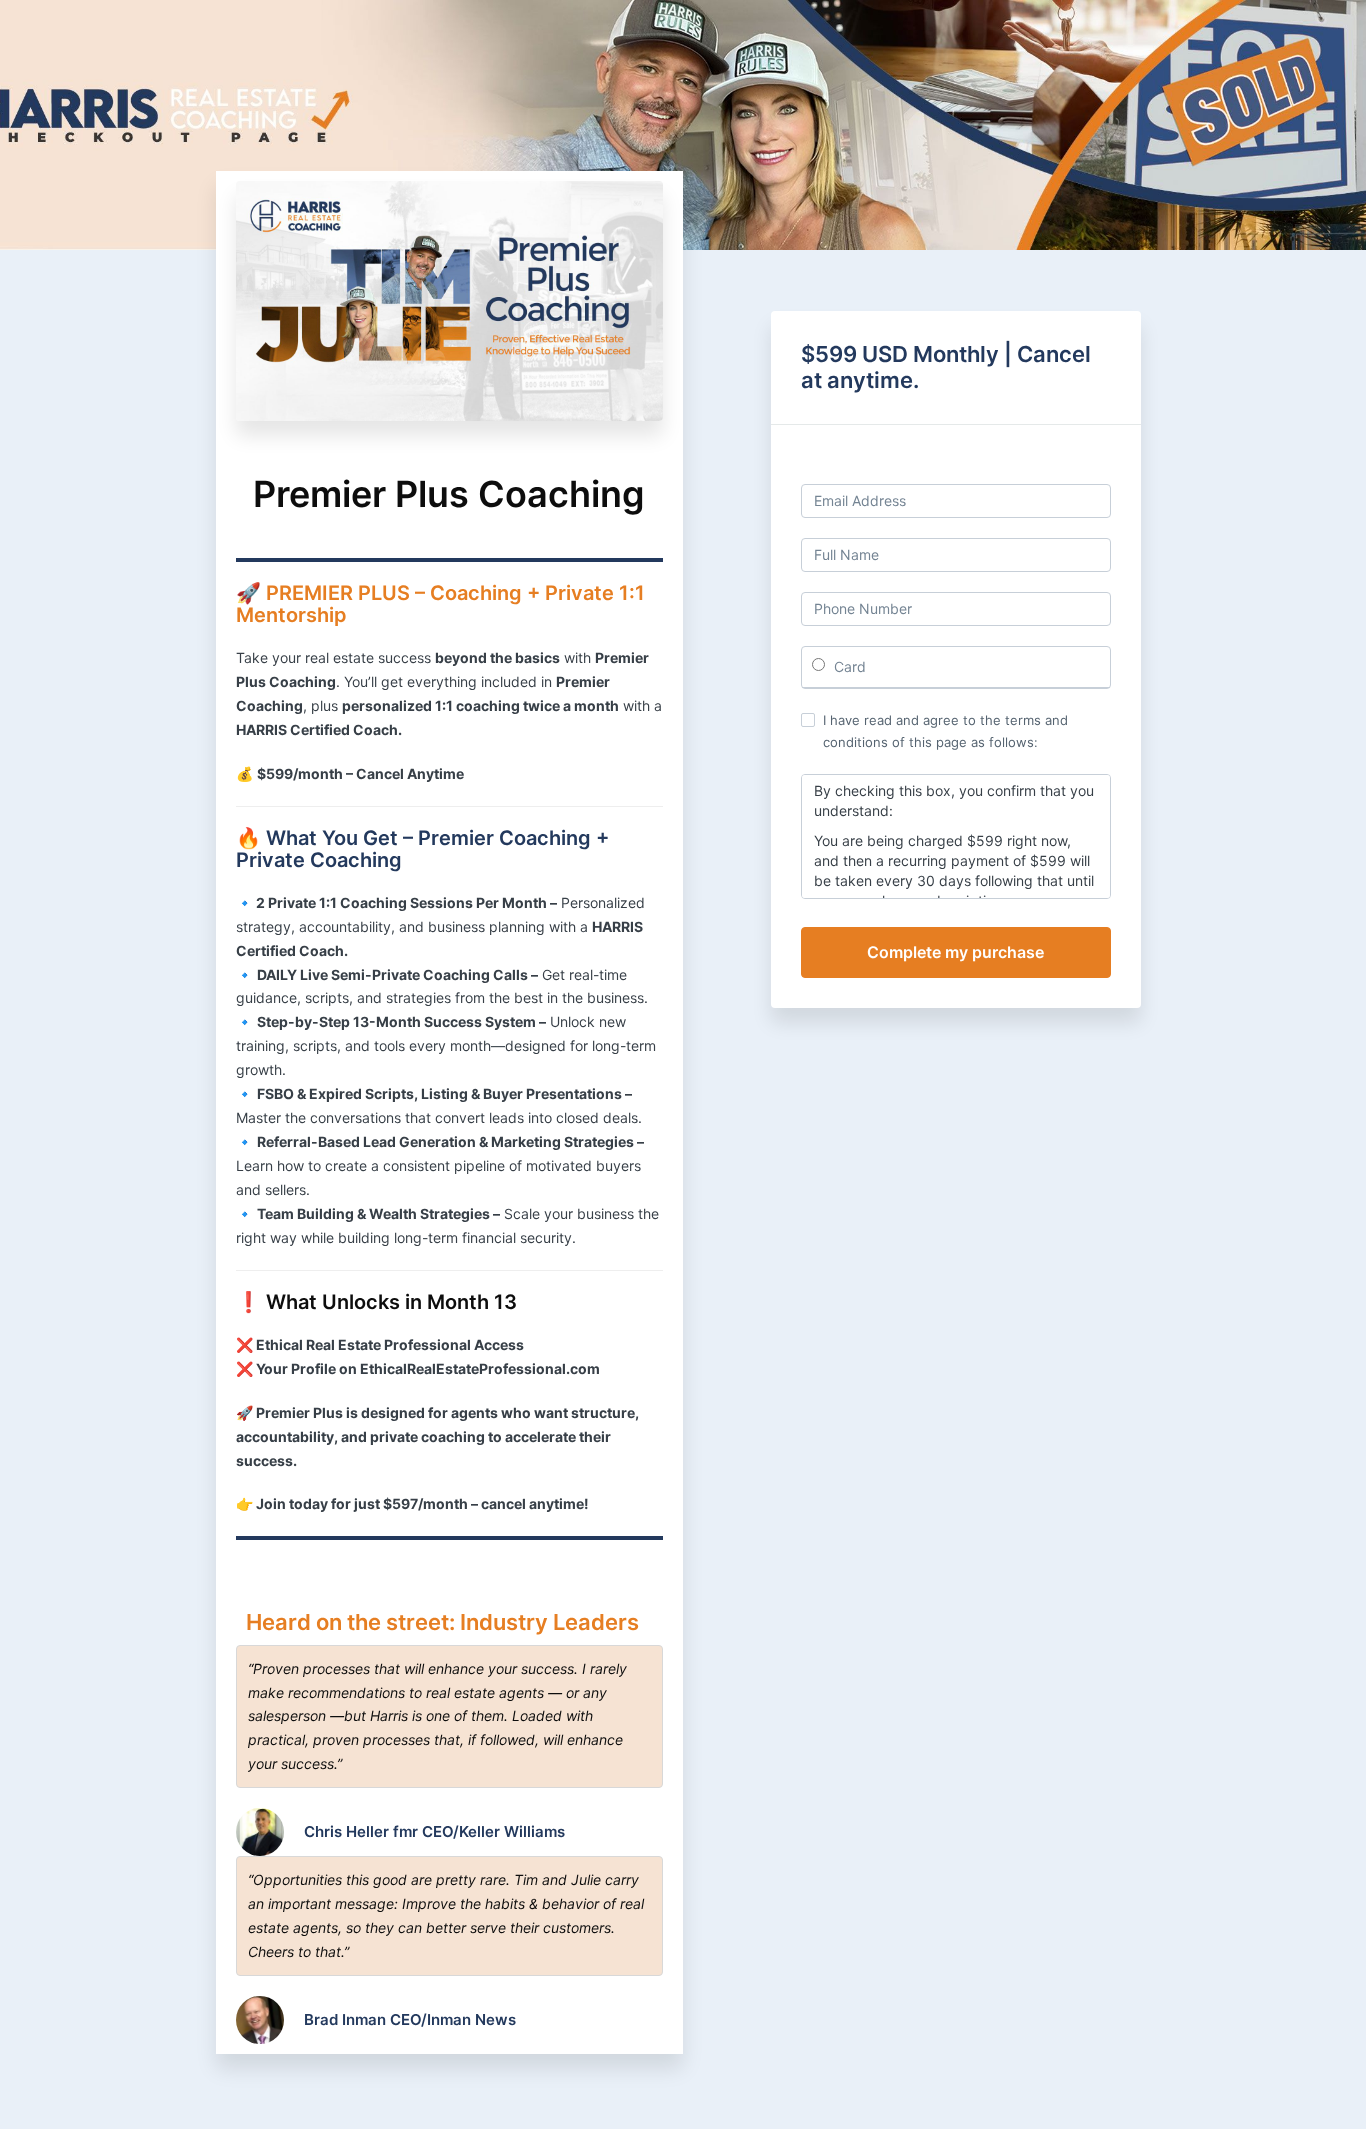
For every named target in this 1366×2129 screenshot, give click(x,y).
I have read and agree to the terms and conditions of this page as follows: (945, 731)
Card (848, 666)
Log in (1091, 466)
